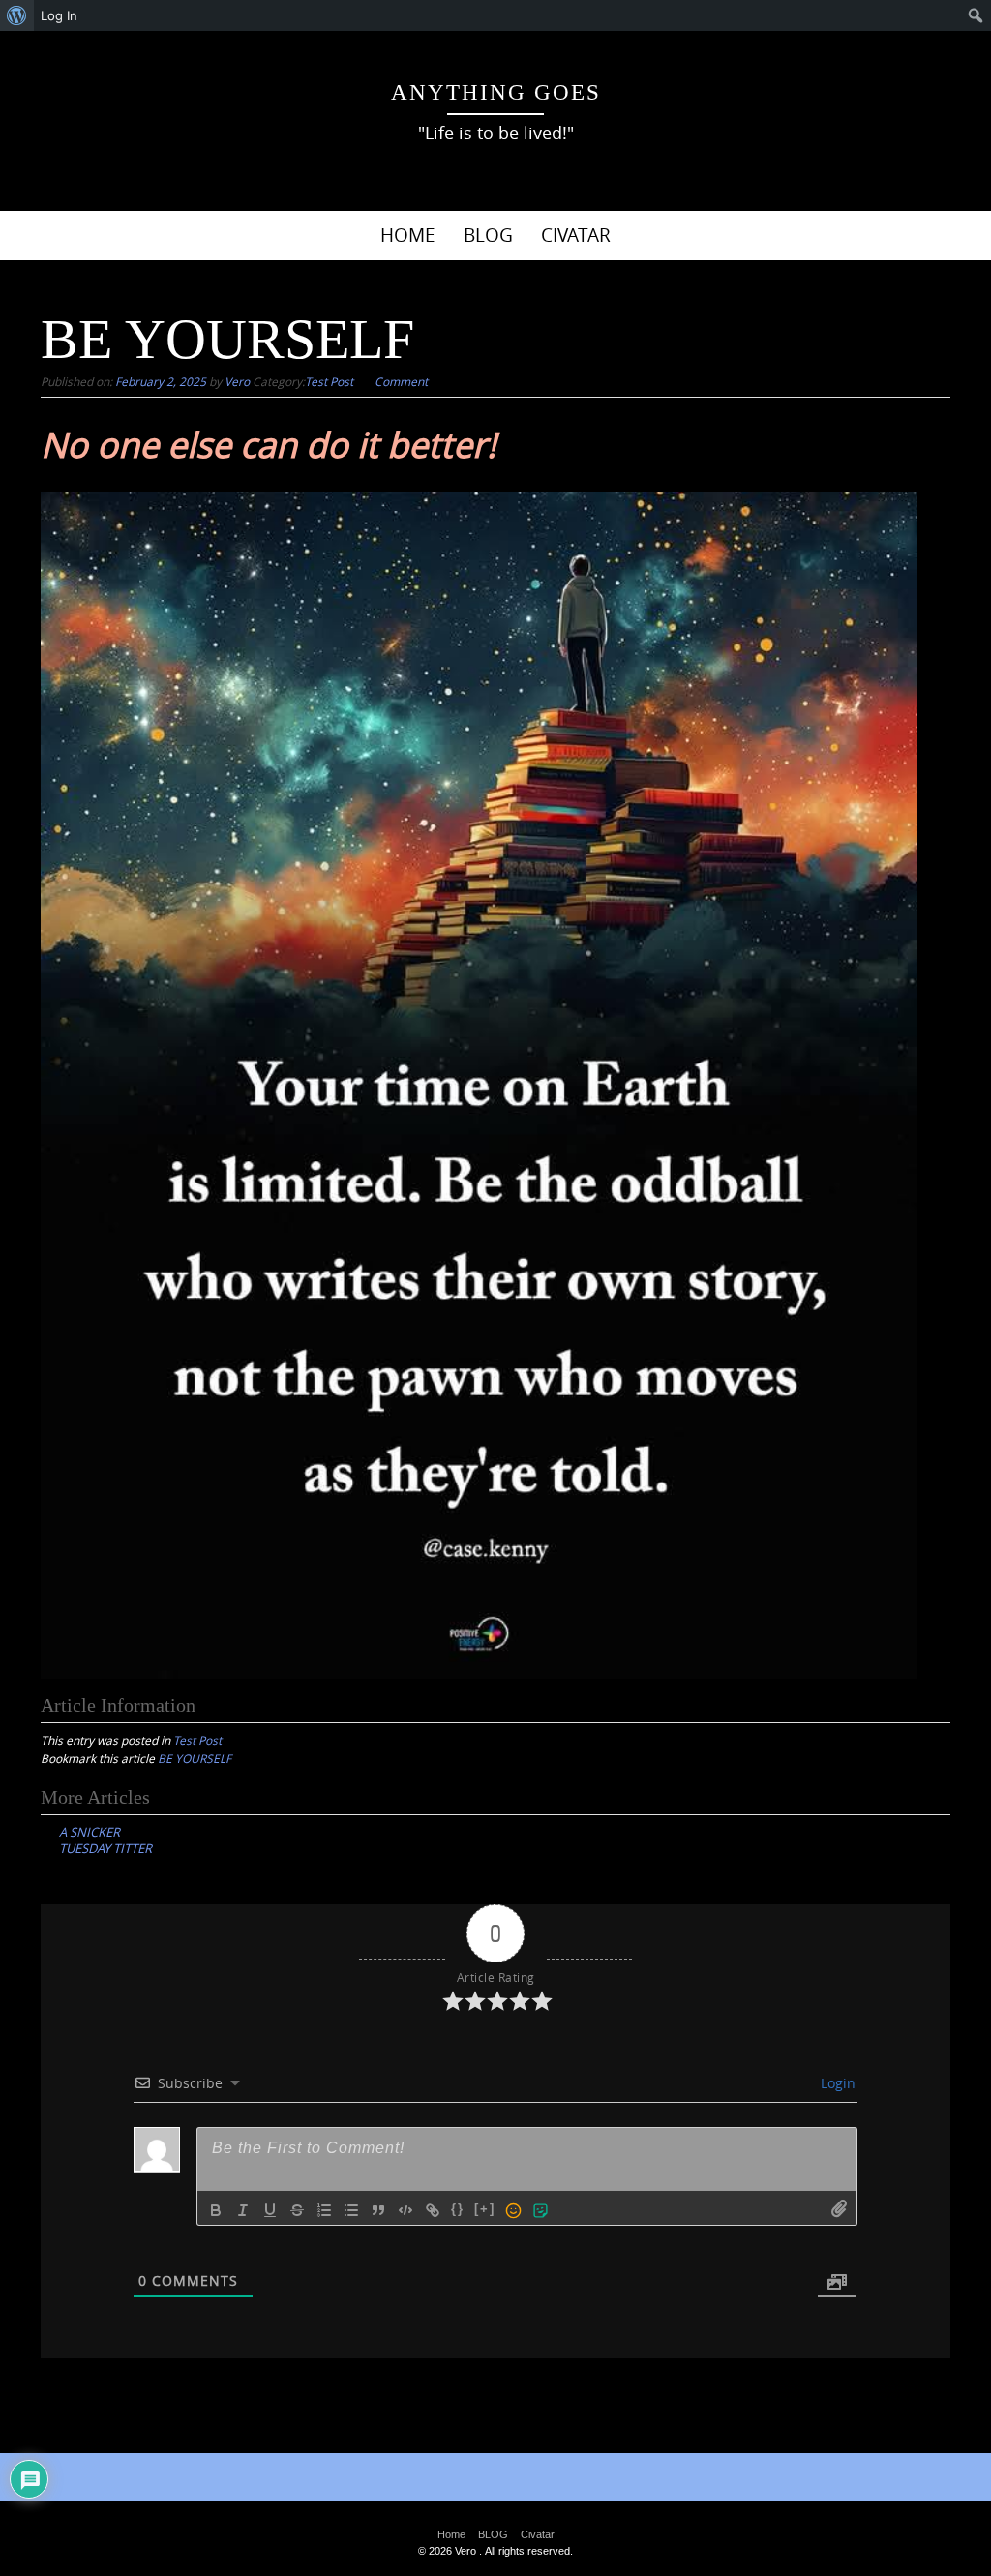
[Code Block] (405, 2210)
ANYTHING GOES (496, 92)
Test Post (329, 381)
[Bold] (216, 2210)
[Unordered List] (351, 2210)
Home (408, 235)
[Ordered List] (324, 2210)
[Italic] (243, 2210)
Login (836, 2083)
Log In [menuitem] (59, 15)
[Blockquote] (378, 2210)
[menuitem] (17, 15)
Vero (237, 381)
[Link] (433, 2210)
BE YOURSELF (195, 1758)
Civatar (576, 235)
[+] (485, 2209)
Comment (401, 381)
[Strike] (297, 2210)
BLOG (488, 235)
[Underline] (270, 2210)
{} (458, 2209)
